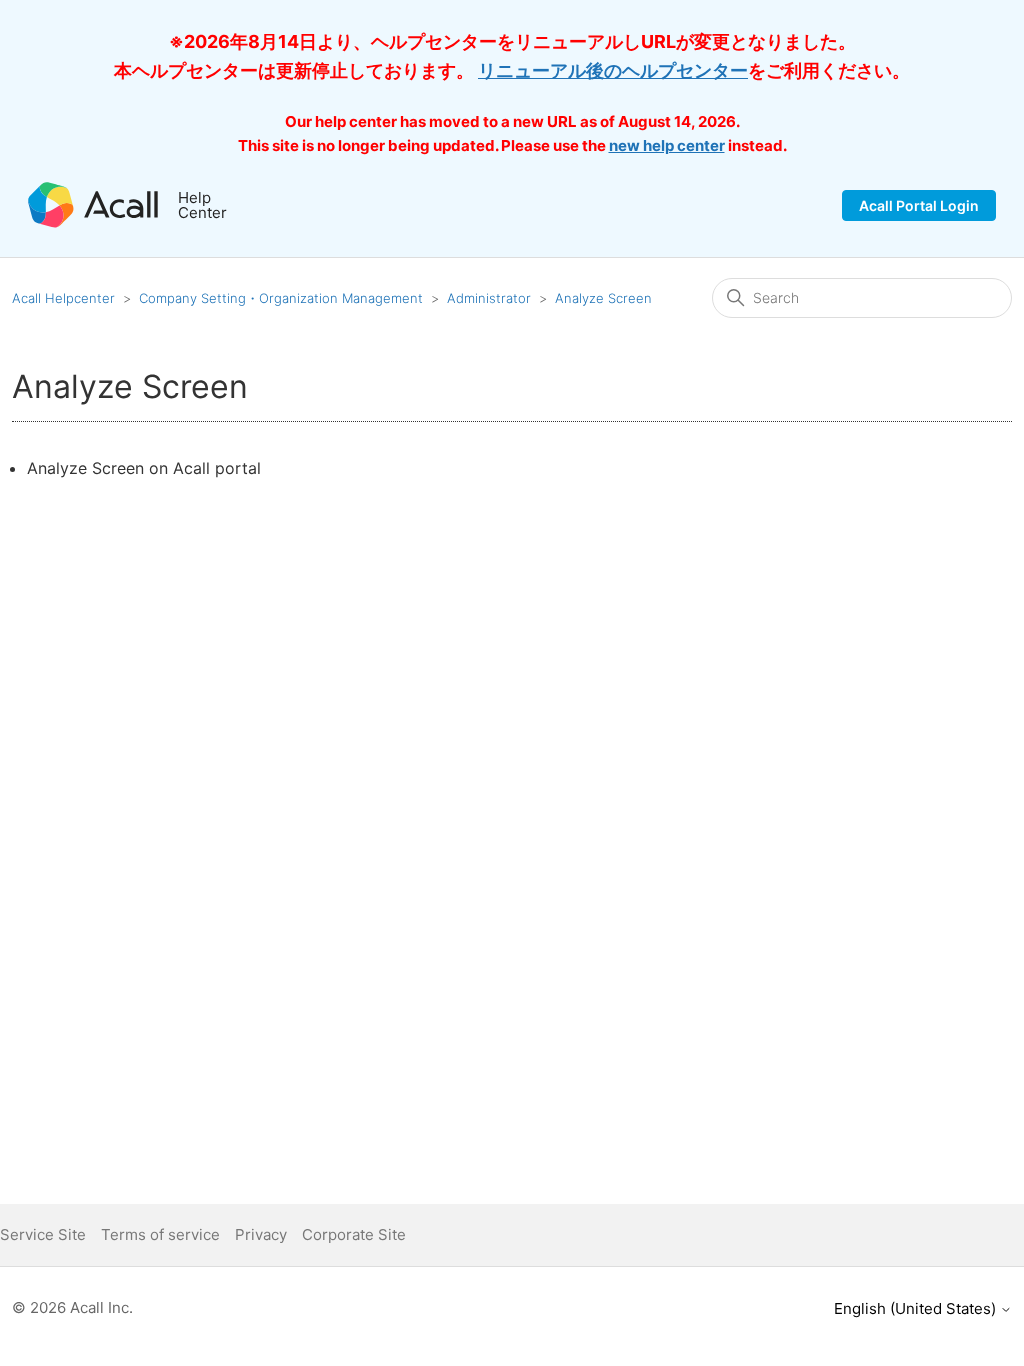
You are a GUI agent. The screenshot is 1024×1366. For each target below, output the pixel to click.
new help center (667, 145)
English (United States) (917, 1308)
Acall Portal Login (919, 205)
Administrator (489, 298)
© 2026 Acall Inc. (72, 1307)
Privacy (261, 1234)
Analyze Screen (603, 298)
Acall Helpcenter (63, 298)
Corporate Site (354, 1234)
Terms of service (160, 1234)
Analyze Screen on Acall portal (144, 468)
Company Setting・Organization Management (281, 298)
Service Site (43, 1234)
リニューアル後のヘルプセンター (613, 70)
